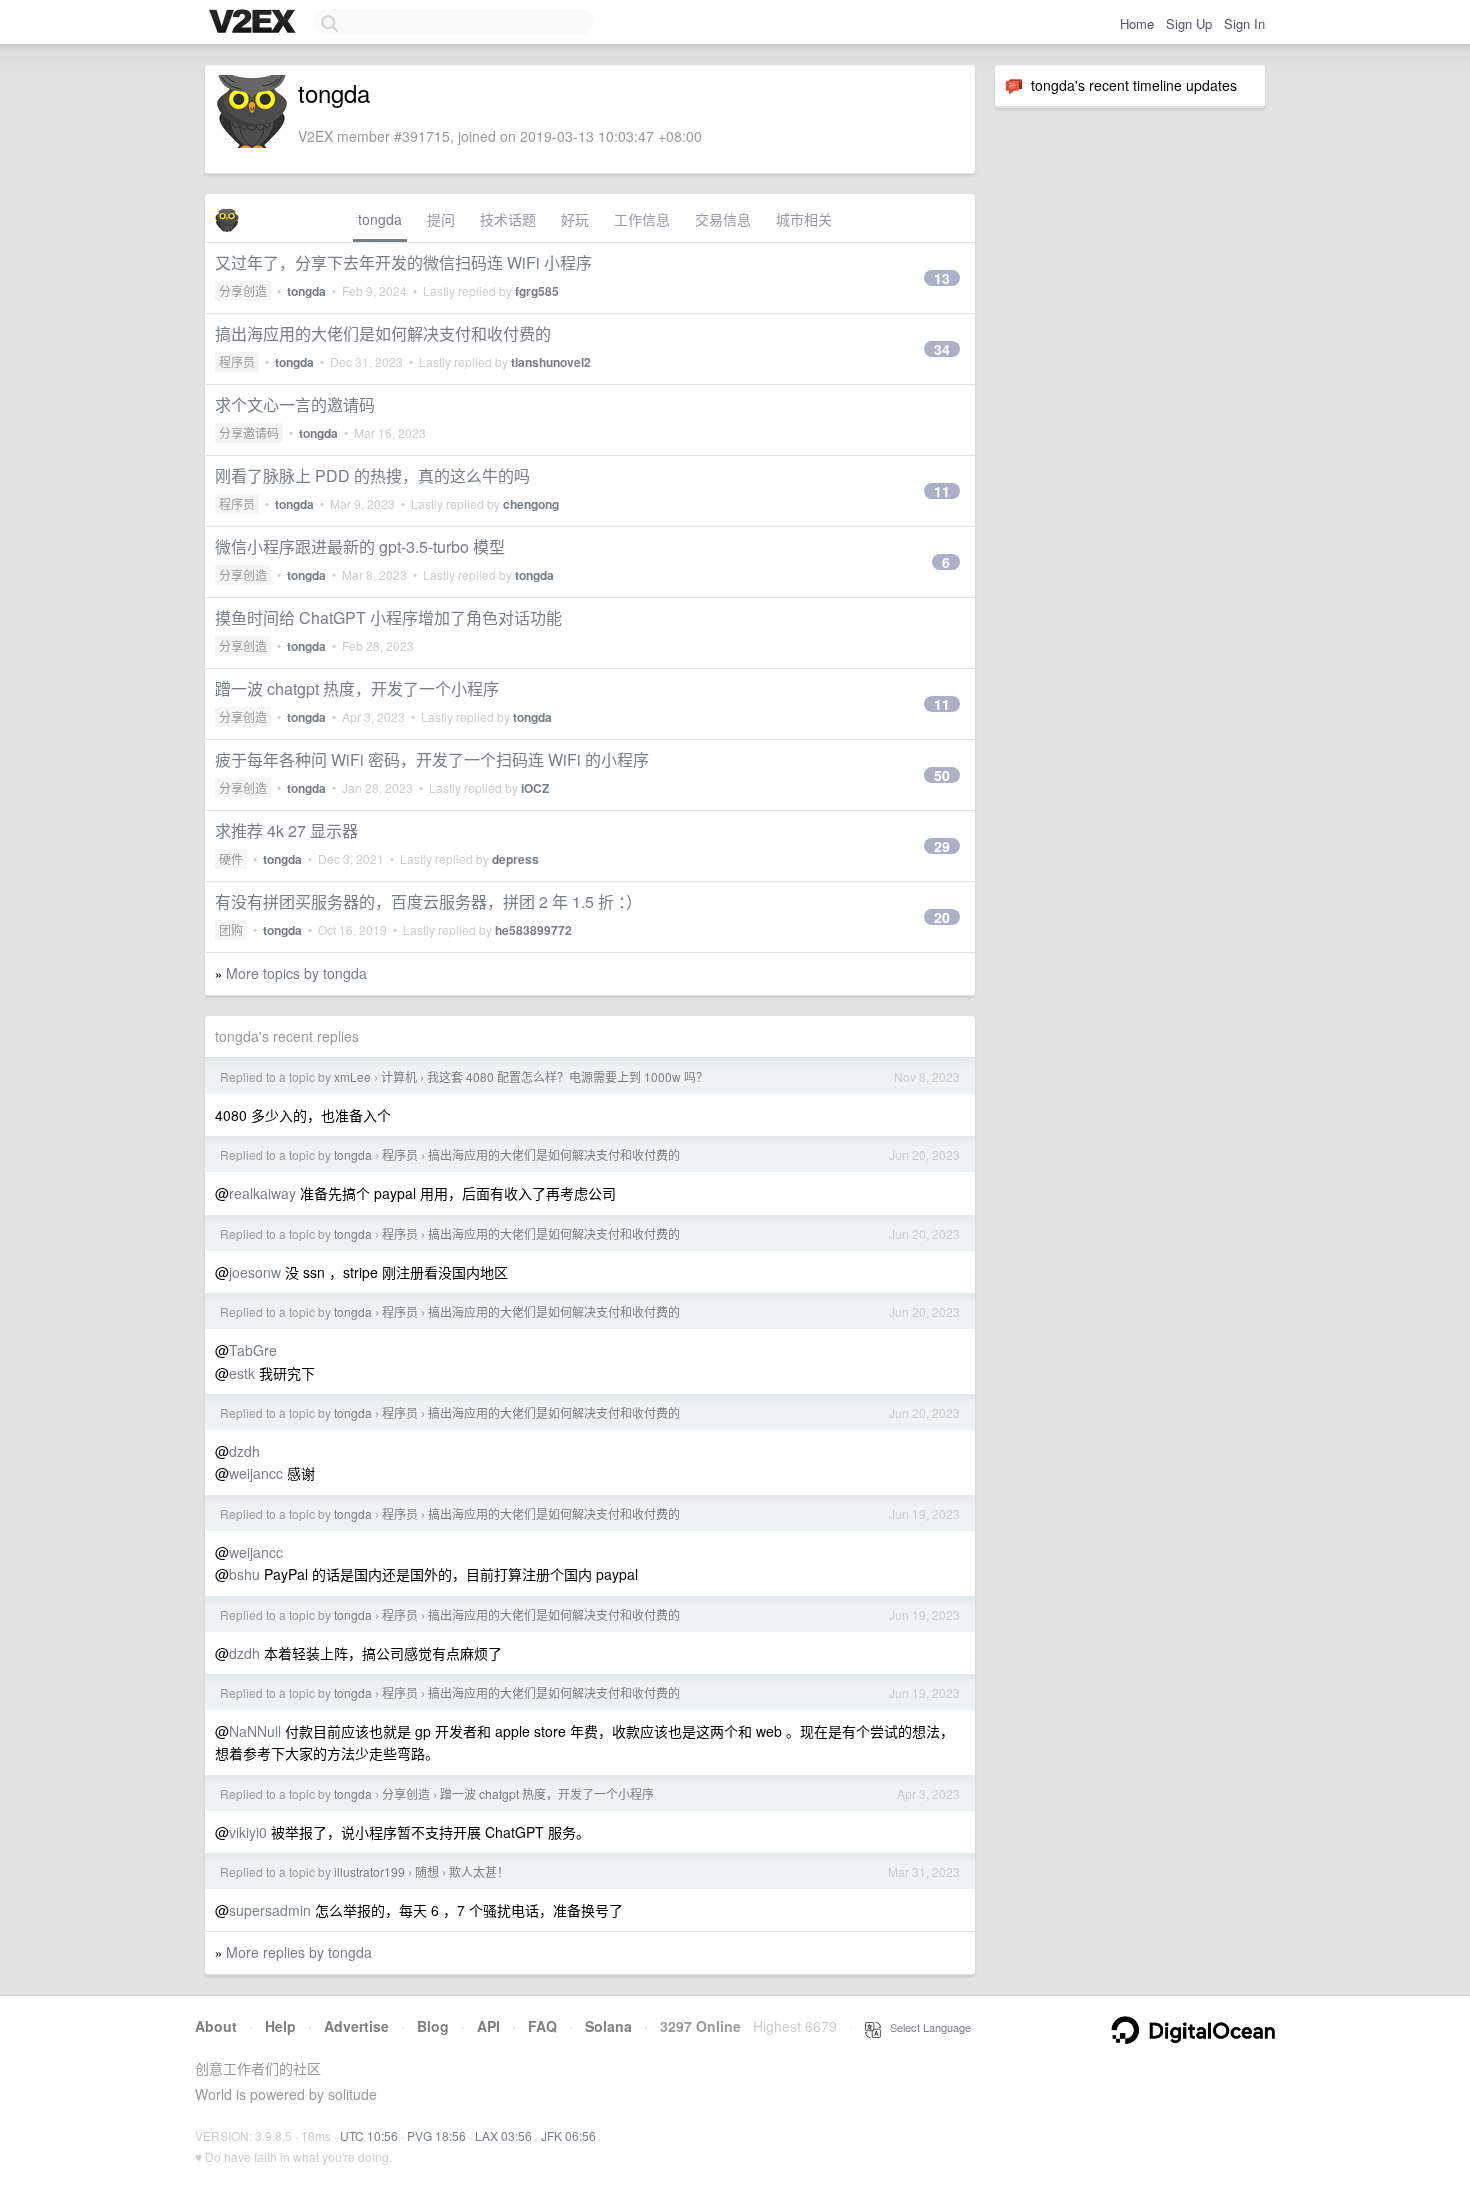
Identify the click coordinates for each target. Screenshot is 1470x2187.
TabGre (253, 1350)
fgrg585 (537, 291)
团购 (231, 929)
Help (280, 2026)
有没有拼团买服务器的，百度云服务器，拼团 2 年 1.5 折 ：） (428, 901)
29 (942, 846)
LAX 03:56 (503, 2135)
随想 (427, 1871)
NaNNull (255, 1731)
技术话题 (508, 219)
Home (1137, 23)
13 (942, 278)
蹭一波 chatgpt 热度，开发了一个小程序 (357, 688)
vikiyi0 (248, 1832)
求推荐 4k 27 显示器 (286, 830)
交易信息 (723, 219)
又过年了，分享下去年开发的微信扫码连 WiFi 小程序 (403, 262)
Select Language (926, 2027)
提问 (441, 219)
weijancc (256, 1473)
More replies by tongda (299, 1952)
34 (942, 349)
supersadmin (270, 1910)
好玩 (575, 219)
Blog (433, 2026)
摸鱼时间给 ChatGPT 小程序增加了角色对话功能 (388, 617)
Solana (608, 2026)
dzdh (244, 1451)
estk (242, 1373)
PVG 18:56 (436, 2135)
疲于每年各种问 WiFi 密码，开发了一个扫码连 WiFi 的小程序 (432, 759)
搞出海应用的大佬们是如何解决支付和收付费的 (383, 333)
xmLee (352, 1076)
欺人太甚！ (479, 1871)
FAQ (542, 2026)
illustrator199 (369, 1871)
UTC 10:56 (369, 2135)
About (216, 2026)
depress (515, 859)
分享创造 (243, 290)
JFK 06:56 (568, 2135)
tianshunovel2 (551, 362)
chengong (531, 504)
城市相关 (804, 219)
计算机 (399, 1076)
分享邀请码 (249, 432)
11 (942, 491)
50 (942, 775)
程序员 (237, 361)
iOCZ (535, 788)
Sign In (1244, 23)
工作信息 (642, 219)
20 (942, 917)
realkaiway (262, 1193)
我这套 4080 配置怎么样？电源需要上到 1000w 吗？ (567, 1076)
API (488, 2026)
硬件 (231, 858)
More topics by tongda (296, 973)
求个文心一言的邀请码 (295, 404)
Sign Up (1189, 23)
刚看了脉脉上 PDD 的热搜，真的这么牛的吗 (372, 475)
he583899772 (533, 930)
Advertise (356, 2026)
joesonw (255, 1272)
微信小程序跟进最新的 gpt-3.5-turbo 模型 (360, 546)
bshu (244, 1574)
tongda (380, 219)
